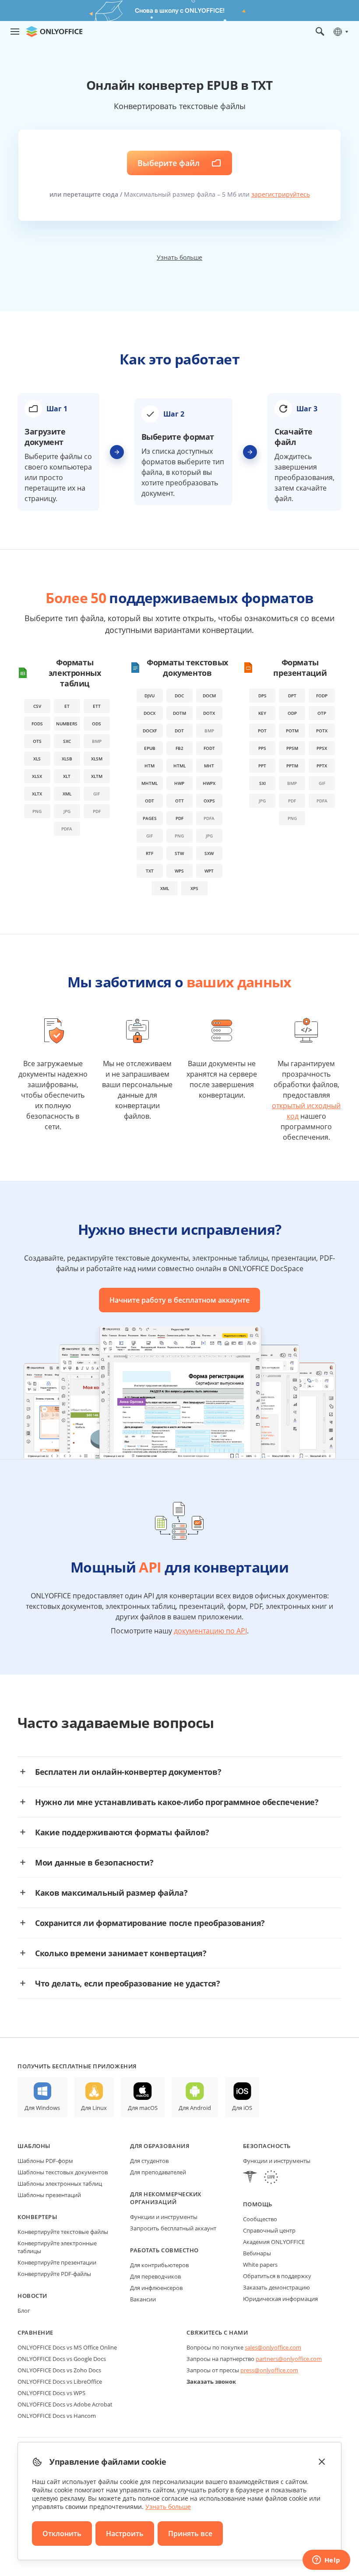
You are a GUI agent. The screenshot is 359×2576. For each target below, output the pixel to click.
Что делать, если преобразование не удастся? (128, 1983)
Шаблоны (34, 2146)
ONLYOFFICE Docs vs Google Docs (62, 2359)
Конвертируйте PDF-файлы (54, 2274)
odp (292, 713)
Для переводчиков (155, 2276)
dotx (209, 713)
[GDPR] (271, 2178)
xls (37, 759)
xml (67, 794)
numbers (67, 724)
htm (150, 766)
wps (179, 871)
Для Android (195, 2108)
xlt (67, 776)
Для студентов (149, 2161)
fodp (322, 696)
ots (37, 741)
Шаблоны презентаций (49, 2195)
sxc (67, 741)
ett (97, 706)
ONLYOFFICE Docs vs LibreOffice (60, 2382)
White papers (260, 2265)
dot (179, 731)
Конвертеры (37, 2217)
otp (322, 713)
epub (150, 748)
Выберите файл (169, 163)
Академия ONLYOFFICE (274, 2242)
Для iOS (242, 2108)
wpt (209, 871)
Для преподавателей (158, 2172)
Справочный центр (269, 2230)
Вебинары (257, 2253)
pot (262, 731)
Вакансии (143, 2299)
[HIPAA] (250, 2178)
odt (150, 801)
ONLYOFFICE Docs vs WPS (51, 2393)
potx (322, 731)
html (179, 766)
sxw (209, 853)
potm (292, 731)
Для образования (160, 2146)
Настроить (125, 2534)
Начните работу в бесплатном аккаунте (179, 1300)
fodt (209, 748)
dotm (179, 713)
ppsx (322, 748)
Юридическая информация (280, 2299)
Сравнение (35, 2332)
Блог (24, 2311)
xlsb (67, 759)
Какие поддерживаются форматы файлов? (122, 1832)
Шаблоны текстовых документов (63, 2172)
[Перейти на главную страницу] (54, 32)
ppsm (292, 748)
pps (262, 748)
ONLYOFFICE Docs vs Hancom (57, 2416)
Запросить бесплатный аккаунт (173, 2228)
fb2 (179, 748)
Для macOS (143, 2108)
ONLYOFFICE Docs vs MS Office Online (67, 2347)
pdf (179, 818)
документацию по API (210, 1631)
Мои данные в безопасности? (94, 1862)
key (262, 713)
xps (194, 888)
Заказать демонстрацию (276, 2287)
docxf (150, 731)
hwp (179, 783)
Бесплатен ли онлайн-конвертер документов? (128, 1772)
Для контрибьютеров (159, 2265)
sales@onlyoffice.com (273, 2347)
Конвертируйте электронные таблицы (57, 2247)
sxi (262, 783)
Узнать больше (179, 257)
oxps (209, 801)
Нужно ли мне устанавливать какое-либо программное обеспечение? (177, 1802)
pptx (322, 766)
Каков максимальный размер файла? (111, 1893)
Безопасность (267, 2146)
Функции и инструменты (164, 2217)
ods (97, 724)
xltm (97, 776)
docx (150, 713)
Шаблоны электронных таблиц (60, 2184)
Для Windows (42, 2108)
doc (179, 696)
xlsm (97, 759)
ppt (262, 766)
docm (209, 696)
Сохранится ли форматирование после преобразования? (150, 1923)
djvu (150, 696)
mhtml (150, 783)
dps (262, 696)
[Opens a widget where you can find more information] (326, 2561)
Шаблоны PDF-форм (45, 2161)
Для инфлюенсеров (156, 2288)
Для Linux (94, 2108)
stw (179, 853)
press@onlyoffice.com (269, 2370)
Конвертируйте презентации (57, 2262)
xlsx (37, 776)
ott (179, 801)
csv (37, 706)
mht (209, 766)
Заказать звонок (211, 2382)
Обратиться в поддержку (277, 2276)
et (67, 706)
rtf (150, 853)
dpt (292, 696)
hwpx (209, 783)
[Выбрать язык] (340, 32)
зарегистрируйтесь (281, 194)
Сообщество (260, 2219)
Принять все (190, 2534)
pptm (292, 766)
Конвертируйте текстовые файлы (63, 2232)
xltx (37, 794)
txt (150, 871)
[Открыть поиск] (320, 32)
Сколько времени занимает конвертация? (121, 1953)
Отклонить (62, 2534)
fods (37, 724)
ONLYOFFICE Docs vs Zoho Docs (59, 2370)
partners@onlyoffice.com (289, 2359)
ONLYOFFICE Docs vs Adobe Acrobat (65, 2404)
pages (150, 818)
